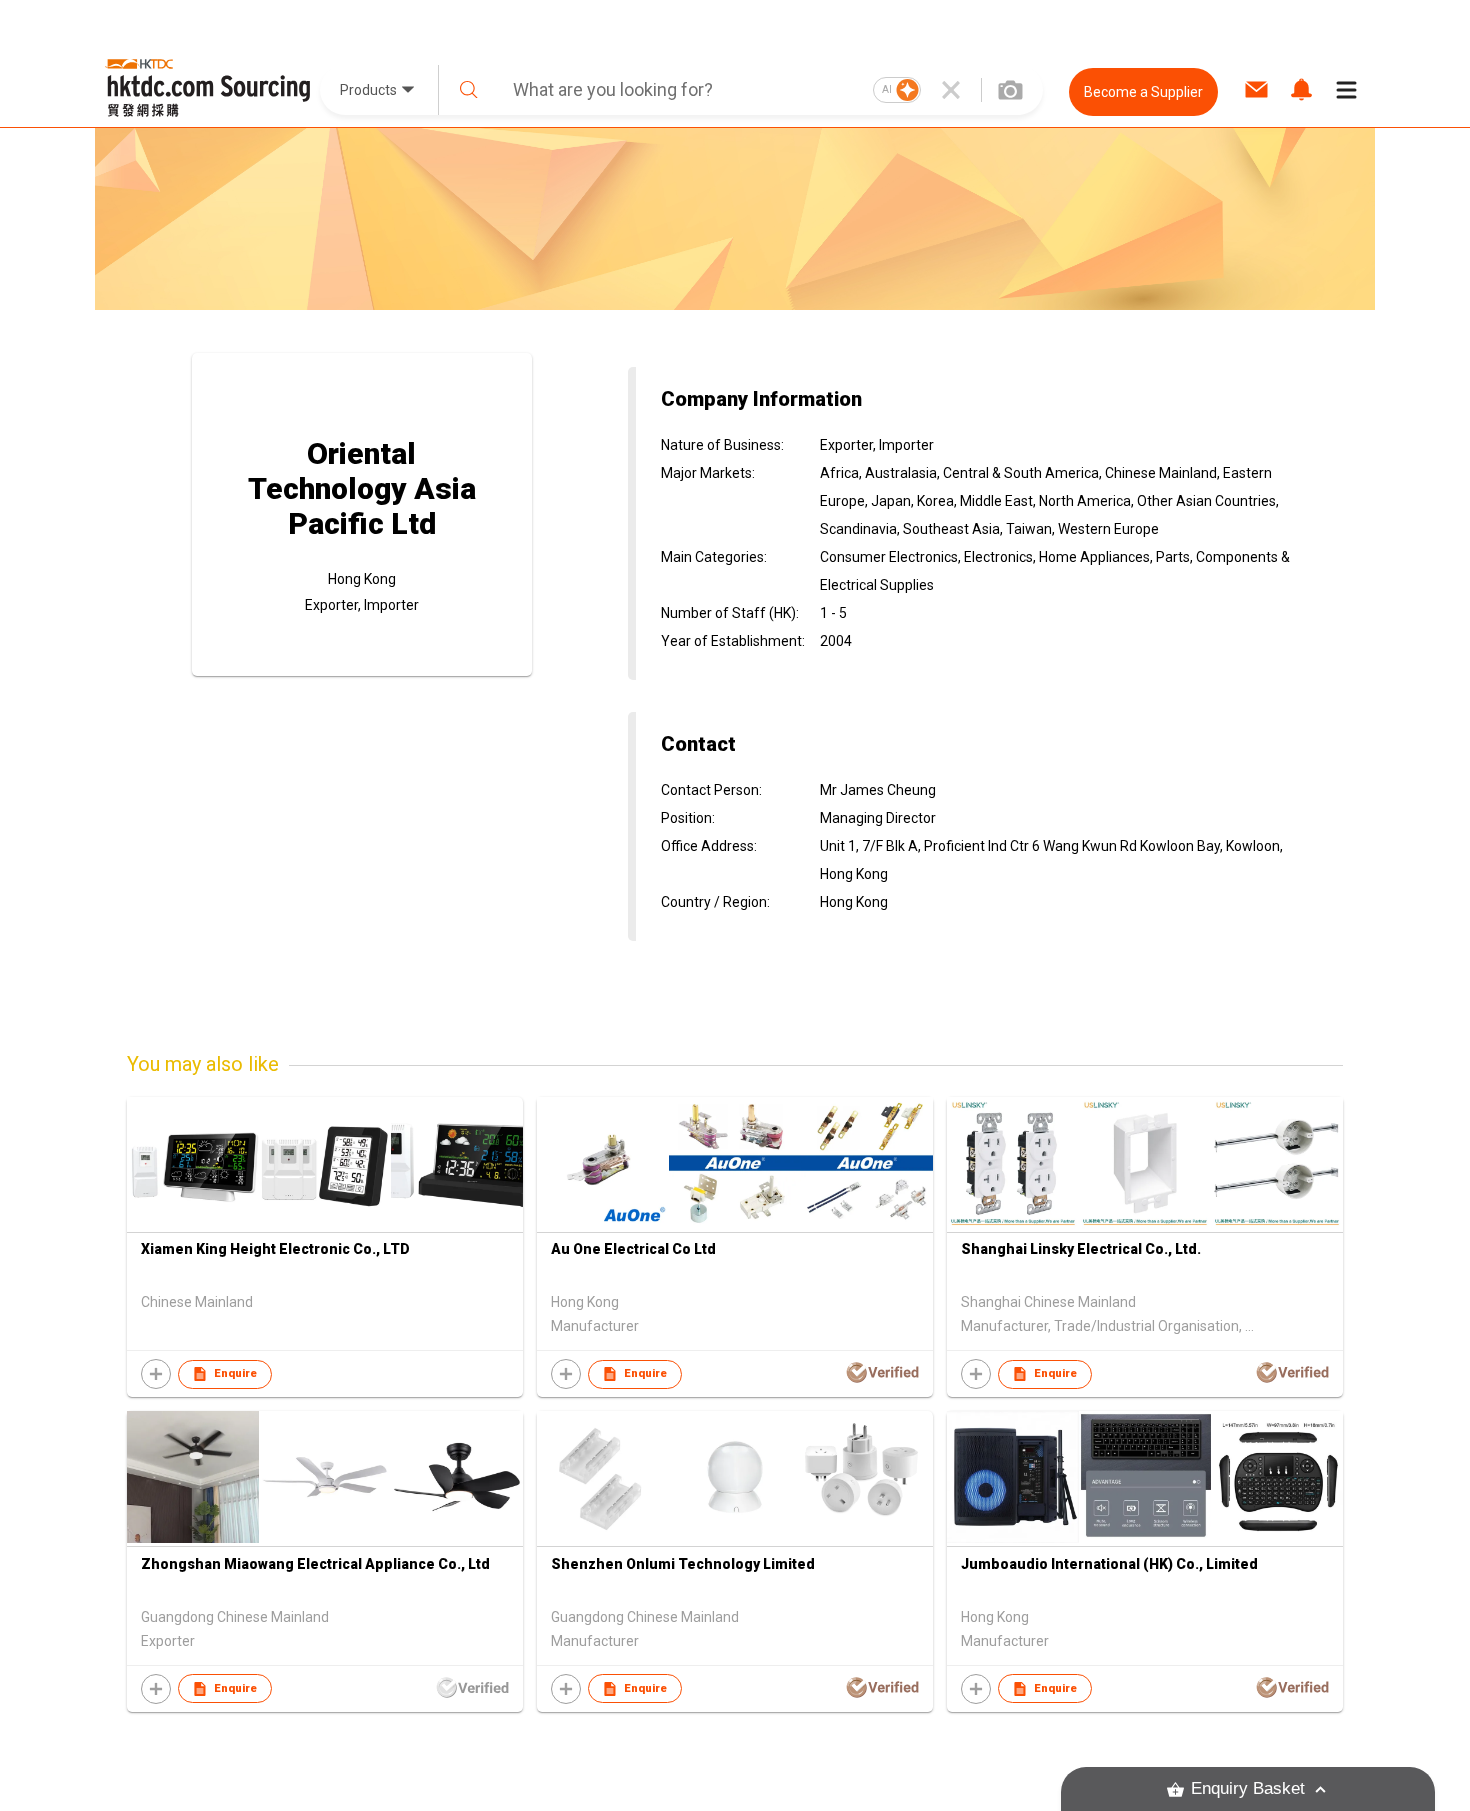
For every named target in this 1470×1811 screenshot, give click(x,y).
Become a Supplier (1143, 92)
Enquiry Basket (1248, 1788)
